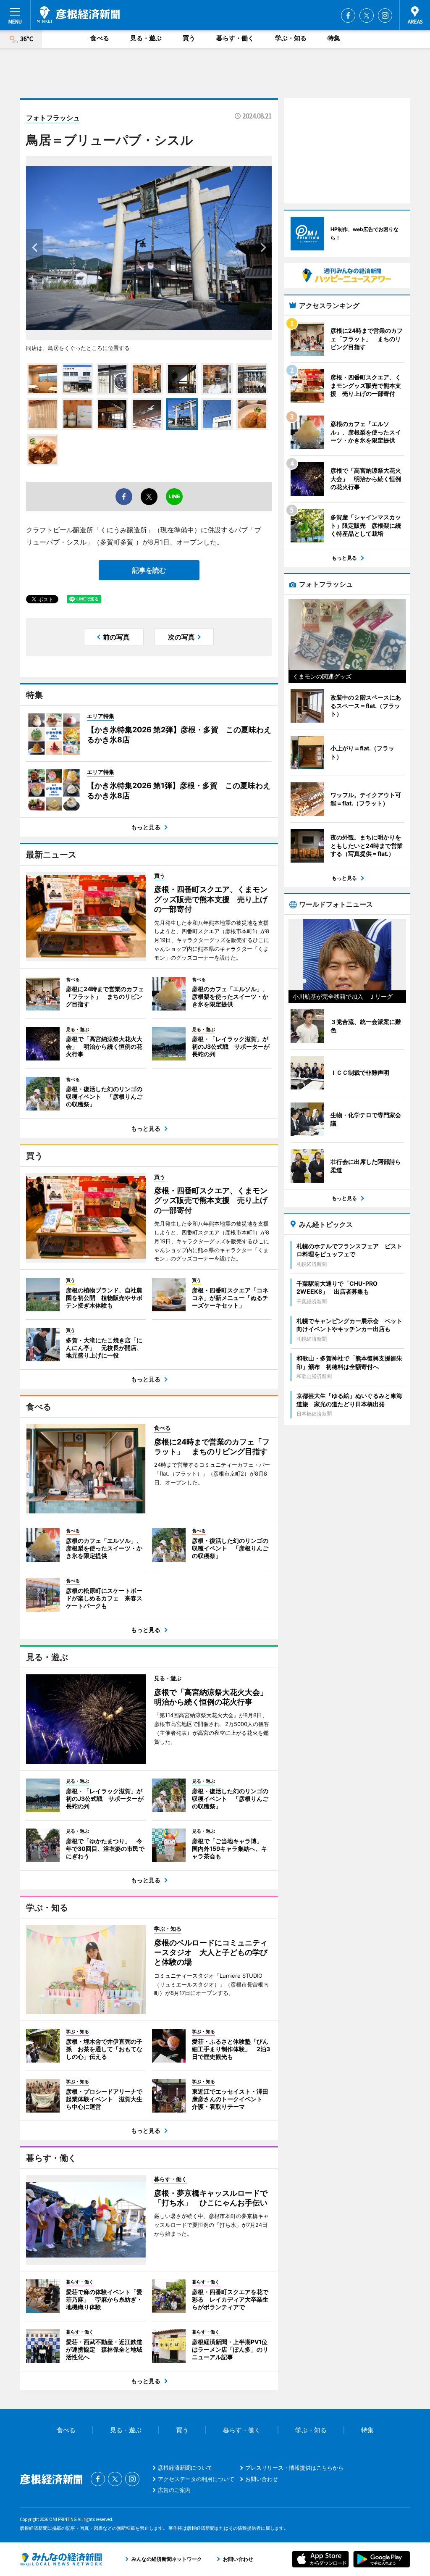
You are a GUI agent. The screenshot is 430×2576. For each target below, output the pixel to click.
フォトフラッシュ (53, 118)
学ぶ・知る (291, 38)
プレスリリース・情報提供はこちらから (294, 2468)
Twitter (367, 16)
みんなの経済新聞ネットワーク (61, 2559)
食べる (100, 38)
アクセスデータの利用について (196, 2479)
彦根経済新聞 (78, 15)
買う (189, 38)
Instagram (385, 16)
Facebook (348, 16)
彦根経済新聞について (185, 2468)
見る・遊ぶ (146, 38)
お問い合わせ (262, 2479)
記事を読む (149, 570)
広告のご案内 (174, 2490)
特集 (334, 38)
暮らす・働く (235, 38)
